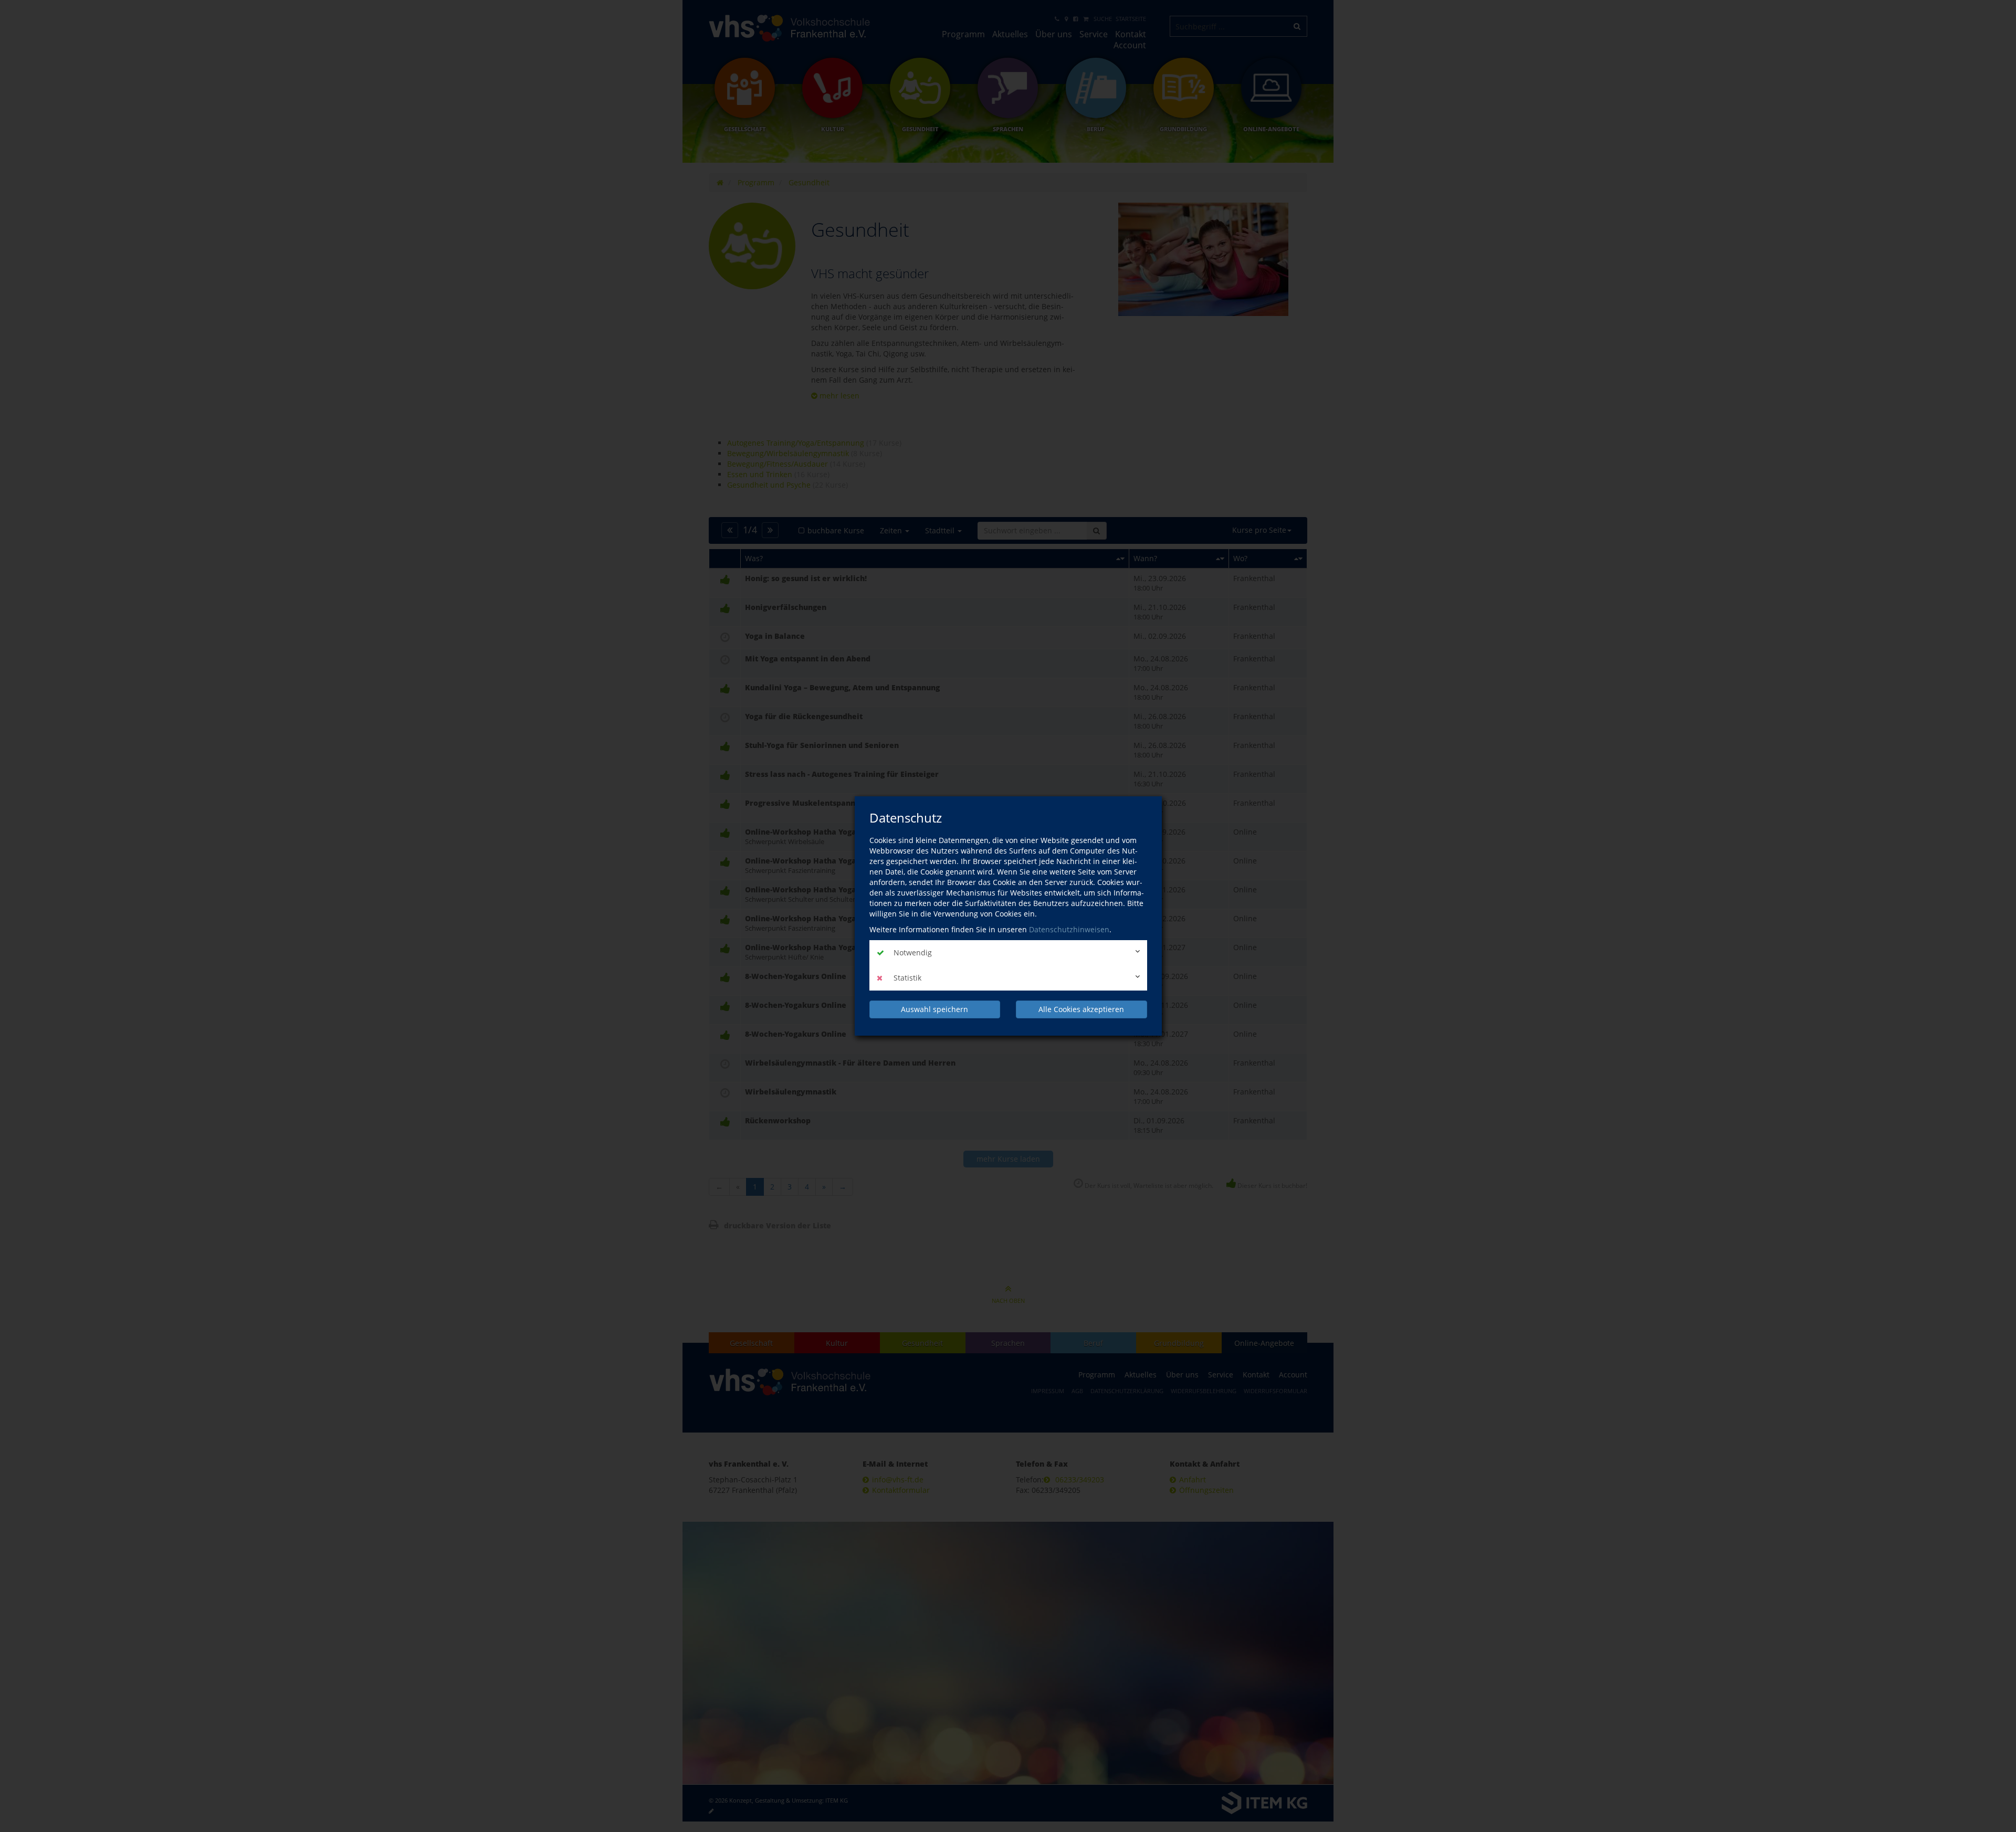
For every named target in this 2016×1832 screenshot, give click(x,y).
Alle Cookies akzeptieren (1081, 1009)
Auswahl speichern (934, 1009)
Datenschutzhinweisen (1069, 929)
